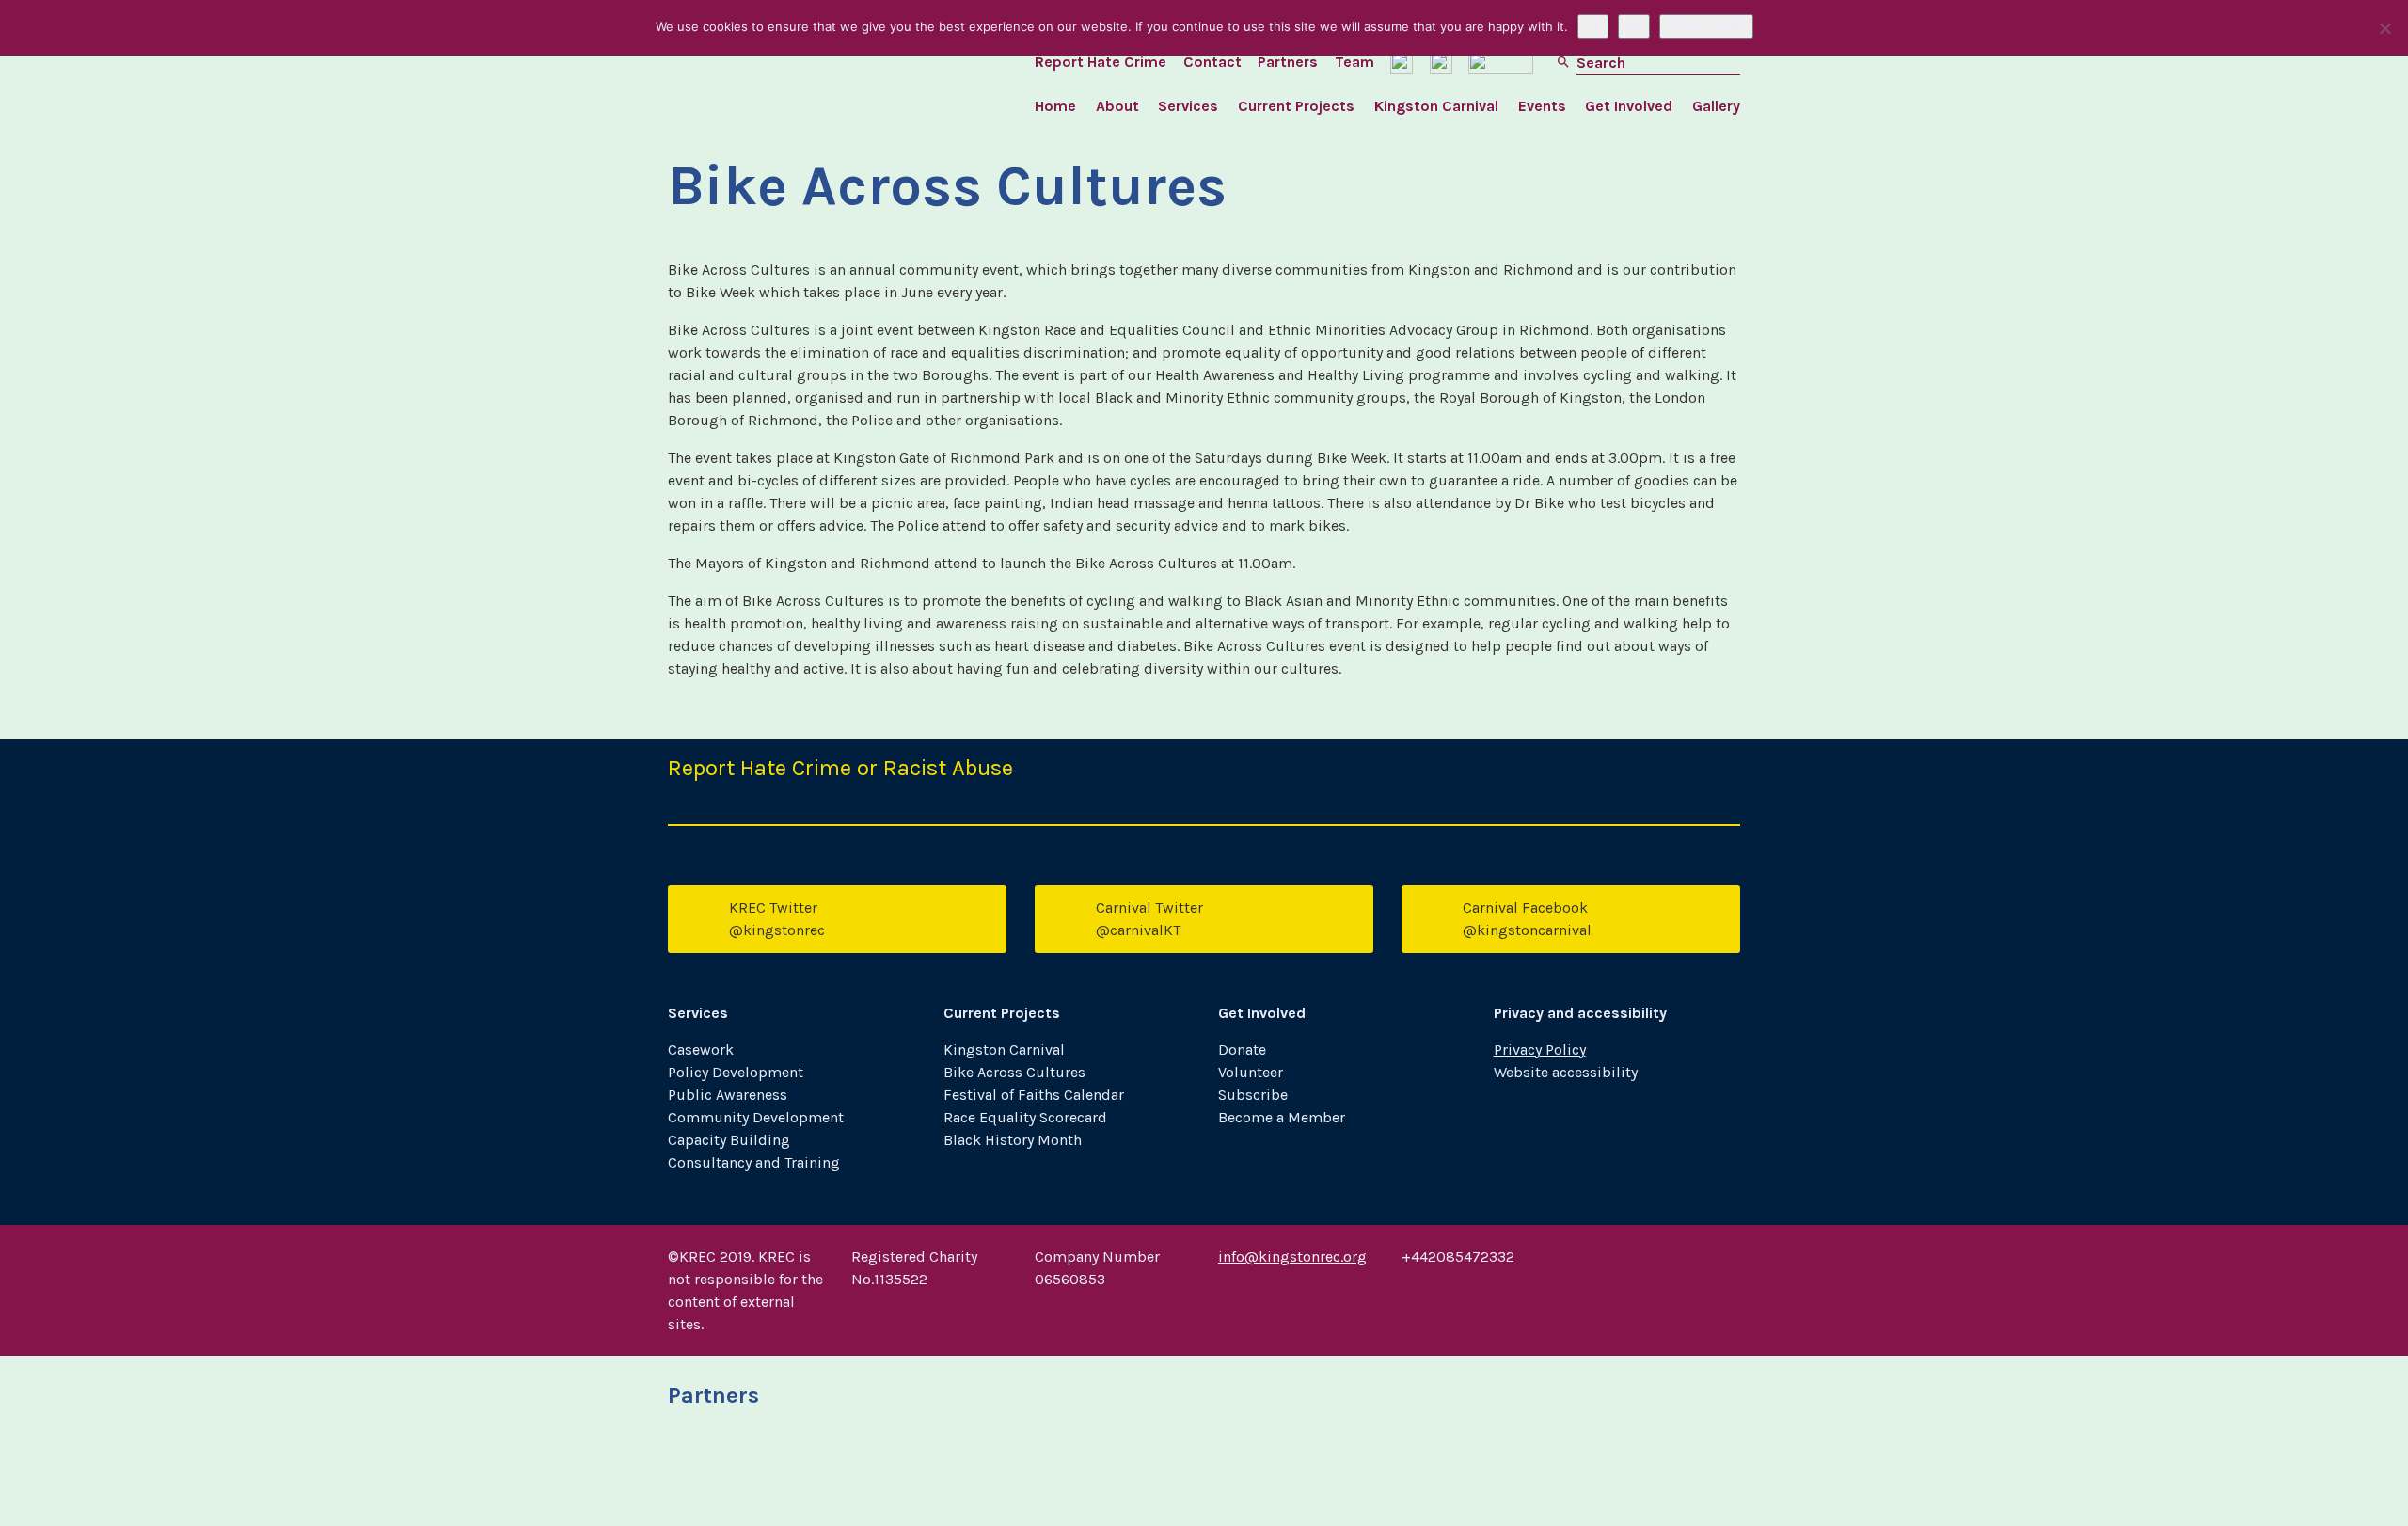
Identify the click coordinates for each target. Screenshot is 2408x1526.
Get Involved (1629, 106)
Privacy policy (1706, 26)
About (1117, 106)
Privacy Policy (1540, 1049)
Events (1542, 106)
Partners (1288, 62)
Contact (1212, 62)
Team (1354, 62)
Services (1188, 106)
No (1634, 26)
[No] (2384, 28)
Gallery (1716, 106)
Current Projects (1296, 106)
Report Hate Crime (1101, 62)
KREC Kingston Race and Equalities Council (802, 75)
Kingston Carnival (1436, 106)
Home (1055, 106)
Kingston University (929, 1473)
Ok (1593, 26)
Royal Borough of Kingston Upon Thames (745, 1473)
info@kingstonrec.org (1292, 1256)
